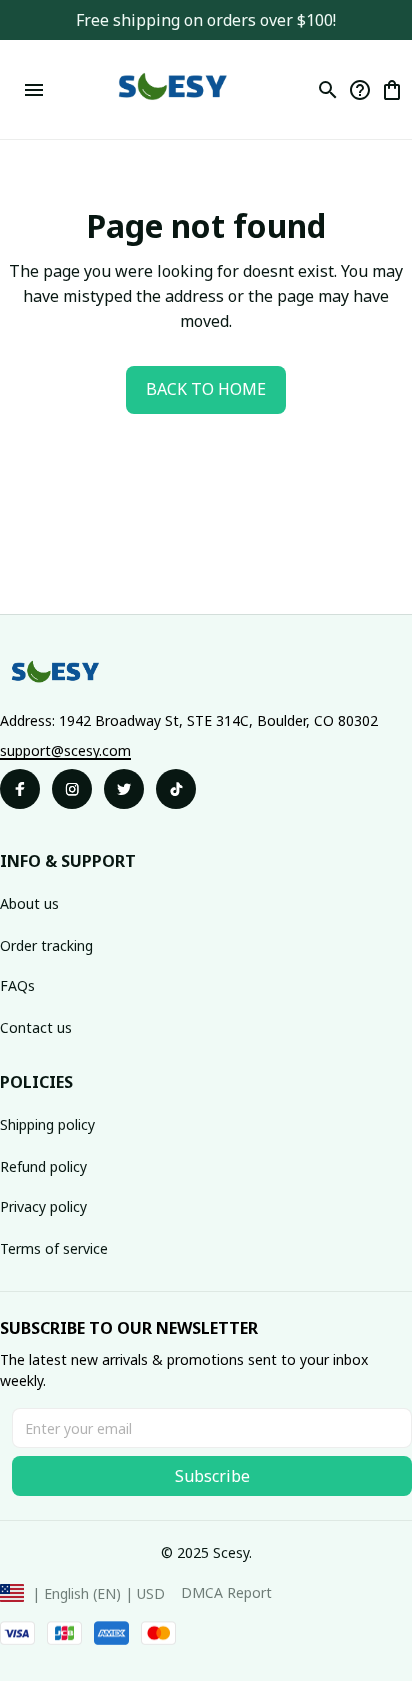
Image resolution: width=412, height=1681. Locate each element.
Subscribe (212, 1476)
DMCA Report (226, 1592)
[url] (65, 751)
